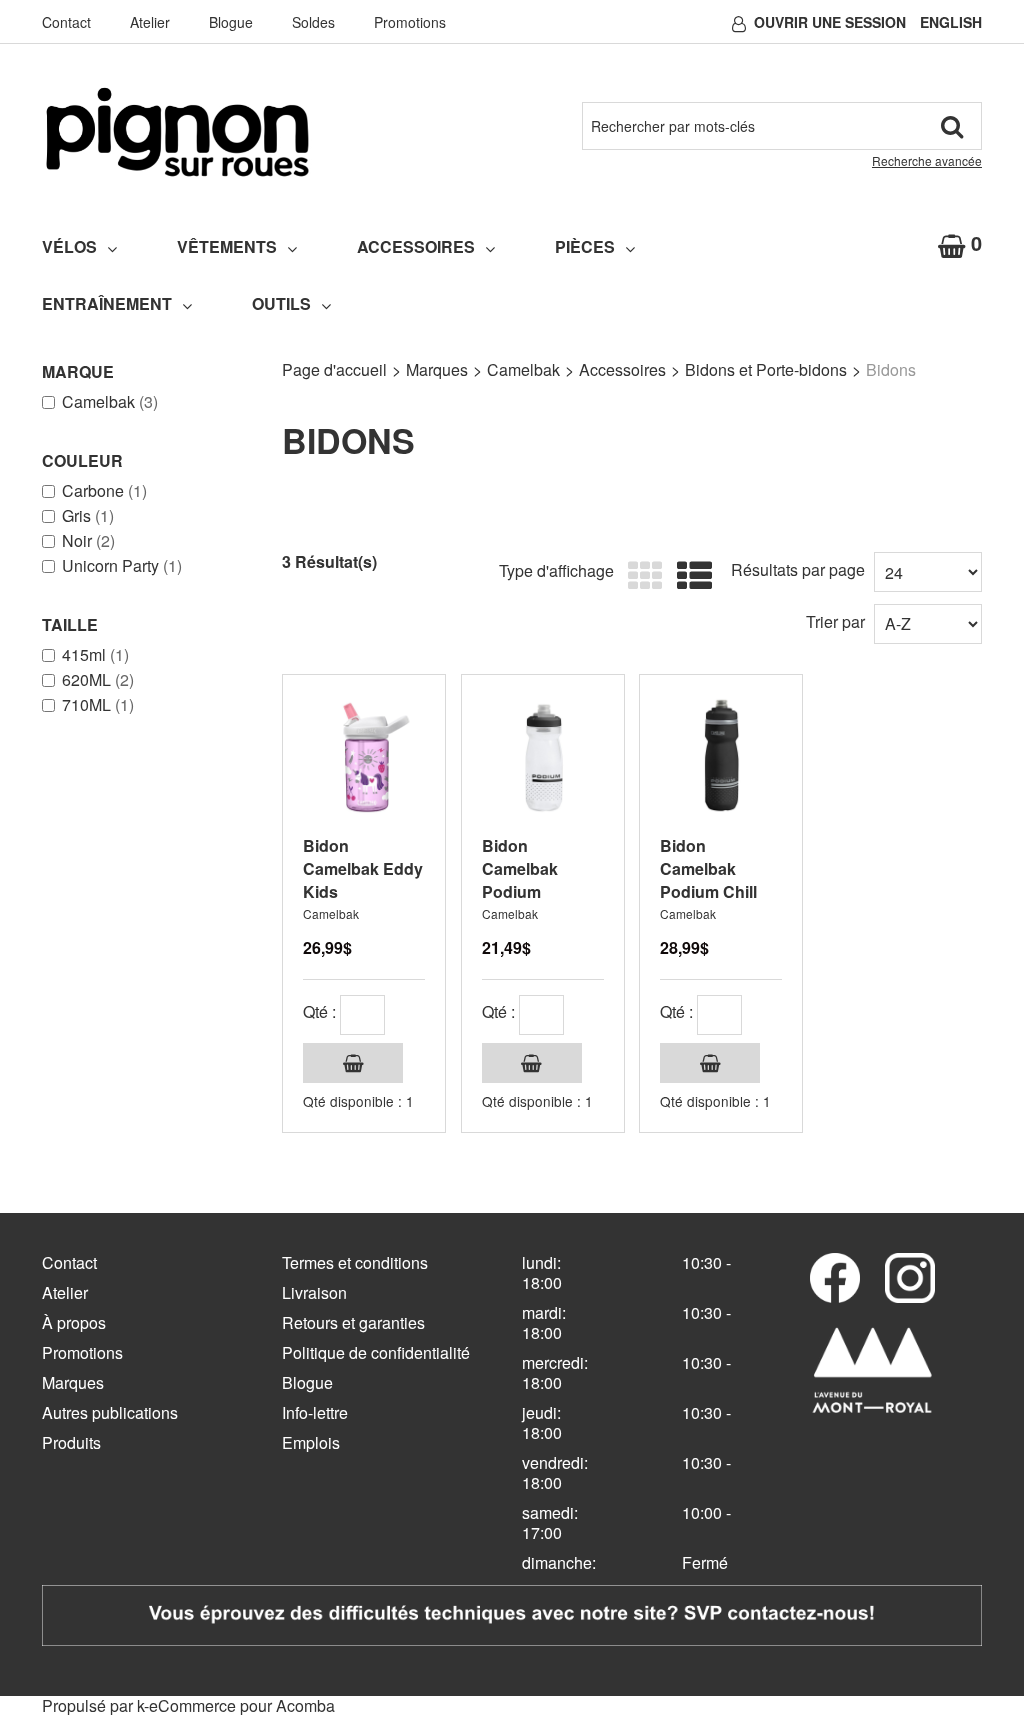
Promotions (410, 22)
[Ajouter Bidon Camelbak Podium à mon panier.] (532, 1063)
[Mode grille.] (640, 576)
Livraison (314, 1292)
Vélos (69, 246)
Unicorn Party (122, 566)
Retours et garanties (353, 1322)
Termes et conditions (355, 1262)
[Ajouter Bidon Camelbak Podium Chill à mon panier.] (710, 1063)
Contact (66, 22)
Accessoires (416, 246)
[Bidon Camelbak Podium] (543, 756)
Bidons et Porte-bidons (766, 369)
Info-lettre (315, 1412)
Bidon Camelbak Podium (520, 868)
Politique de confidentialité (376, 1352)
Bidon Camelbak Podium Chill (708, 868)
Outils (281, 303)
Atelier (150, 22)
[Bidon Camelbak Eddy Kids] (364, 756)
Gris (88, 516)
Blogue (231, 22)
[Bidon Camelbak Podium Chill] (721, 756)
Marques (437, 369)
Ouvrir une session (830, 22)
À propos (74, 1322)
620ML (98, 680)
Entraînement (107, 303)
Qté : (319, 1011)
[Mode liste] (689, 576)
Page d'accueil (334, 369)
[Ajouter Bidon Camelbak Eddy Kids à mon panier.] (353, 1063)
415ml (95, 655)
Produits (71, 1442)
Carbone (104, 491)
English (951, 22)
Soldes (313, 22)
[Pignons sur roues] (177, 132)
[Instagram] (910, 1278)
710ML (98, 705)
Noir (88, 541)
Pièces (585, 246)
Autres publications (110, 1412)
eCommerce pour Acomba (242, 1705)
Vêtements (227, 246)
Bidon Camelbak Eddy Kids (363, 868)
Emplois (311, 1442)
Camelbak (110, 402)
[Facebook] (835, 1278)
